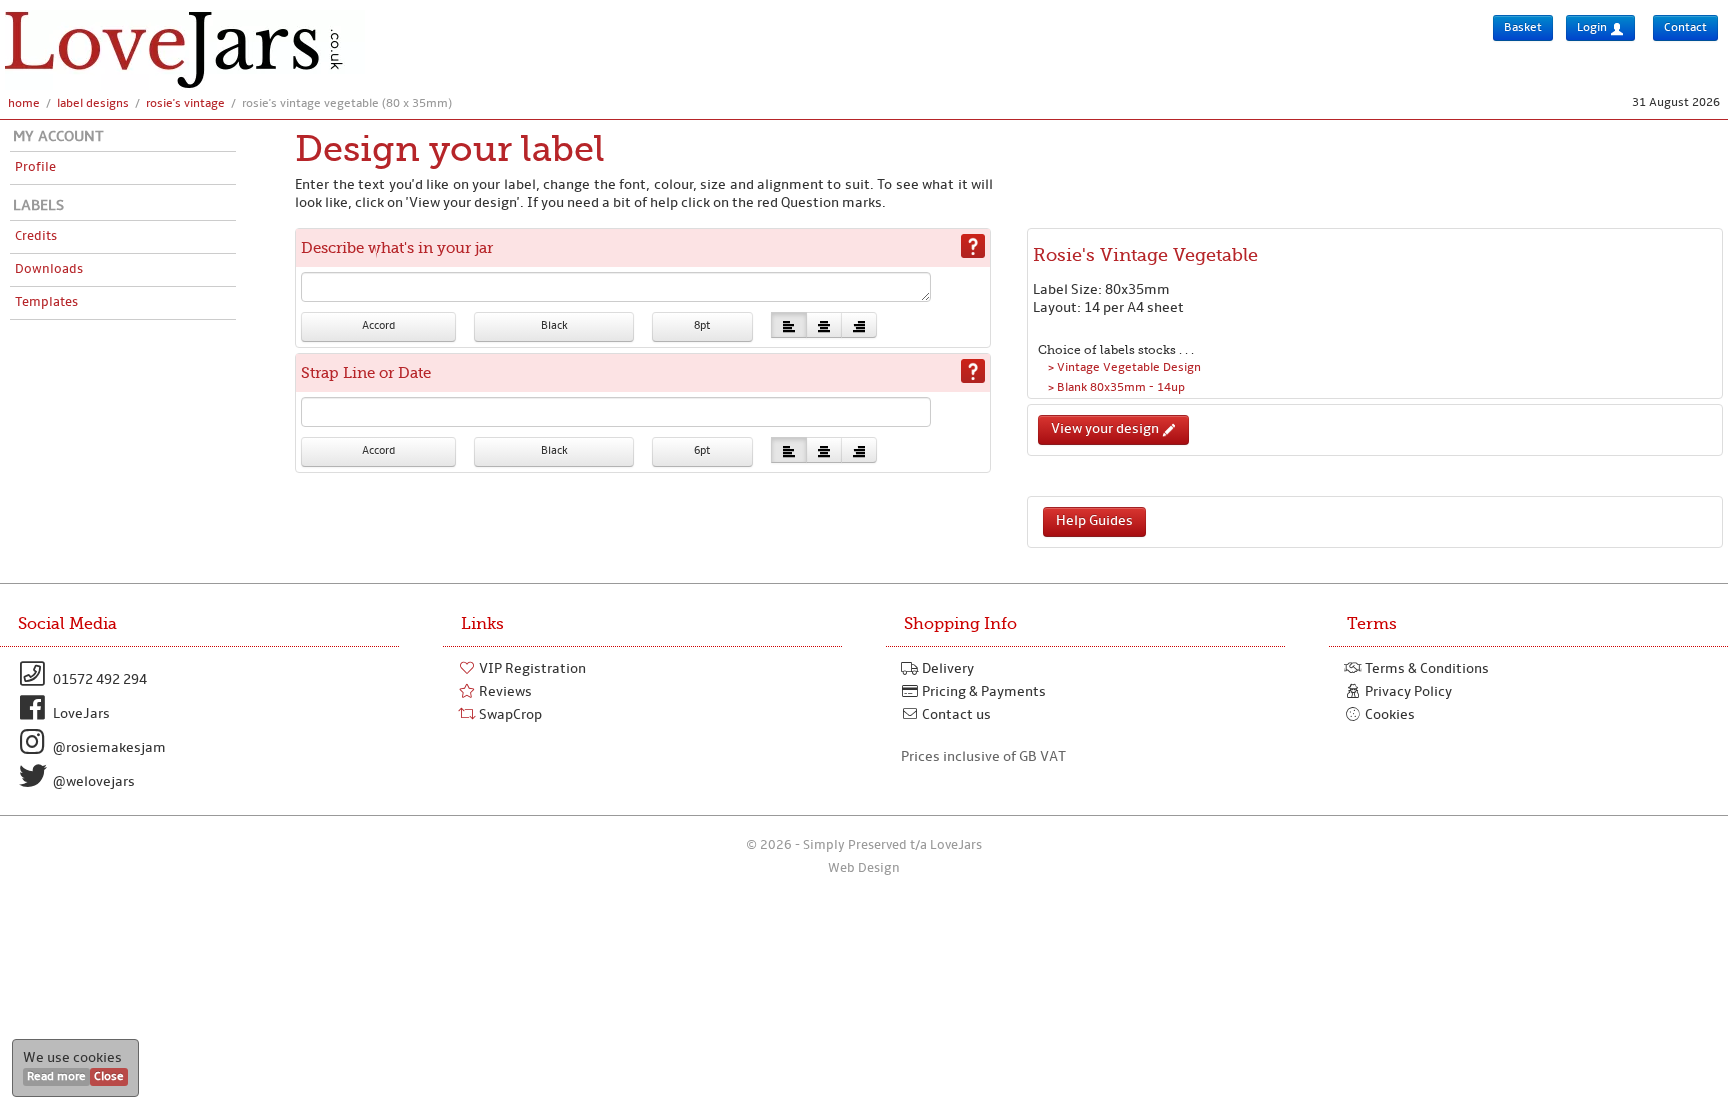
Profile (35, 167)
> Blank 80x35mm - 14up (1116, 388)
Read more (56, 1077)
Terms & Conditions (1425, 669)
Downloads (49, 269)
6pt (702, 451)
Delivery (946, 669)
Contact (1685, 28)
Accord (378, 326)
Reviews (504, 692)
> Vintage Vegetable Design (1124, 368)
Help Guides (1094, 521)
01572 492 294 (98, 680)
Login (1593, 28)
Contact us (955, 715)
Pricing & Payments (982, 692)
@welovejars (92, 782)
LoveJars (80, 714)
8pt (702, 326)
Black (554, 326)
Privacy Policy (1407, 692)
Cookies (1388, 715)
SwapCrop (509, 715)
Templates (46, 302)
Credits (36, 236)
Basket (1523, 28)
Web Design (864, 868)
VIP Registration (531, 669)
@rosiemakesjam (108, 748)
